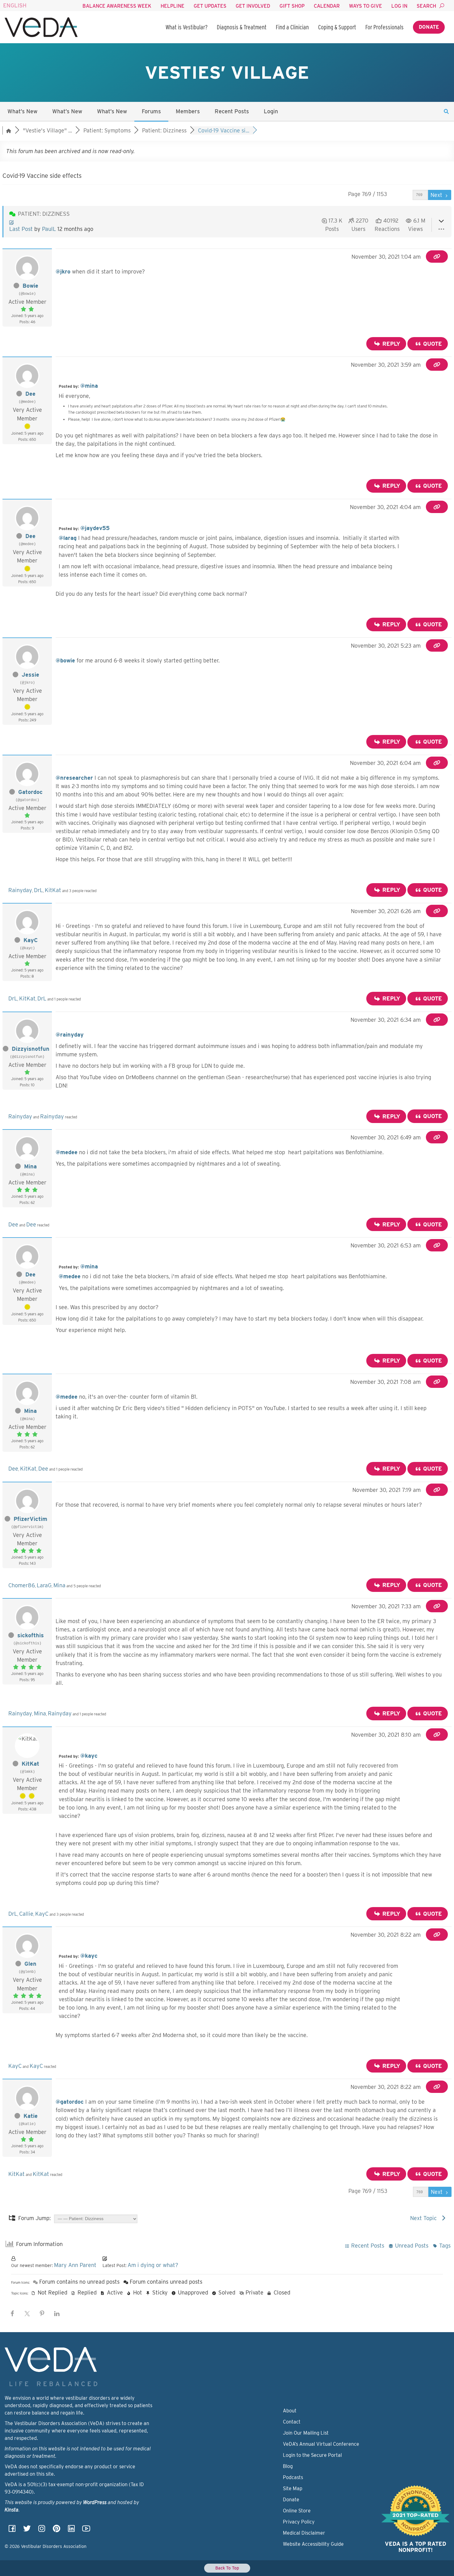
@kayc (89, 1756)
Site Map (293, 2488)
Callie (26, 1914)
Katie (31, 2116)
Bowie (30, 286)
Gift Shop (292, 6)
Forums (151, 111)
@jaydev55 (95, 528)
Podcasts (293, 2477)
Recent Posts (232, 111)
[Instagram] (42, 2530)
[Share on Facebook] (12, 2314)
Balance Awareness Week (117, 6)
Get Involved (253, 6)
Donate (429, 27)
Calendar (327, 6)
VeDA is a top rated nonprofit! (416, 2547)
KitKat (53, 890)
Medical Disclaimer (304, 2533)
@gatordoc (70, 2102)
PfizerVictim (30, 1519)
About (290, 2411)
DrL (38, 890)
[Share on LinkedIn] (57, 2314)
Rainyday (20, 890)
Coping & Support (337, 27)
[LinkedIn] (71, 2530)
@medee (67, 1152)
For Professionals (385, 27)
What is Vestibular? (187, 27)
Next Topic (425, 2218)
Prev (404, 195)
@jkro (63, 271)
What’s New (22, 111)
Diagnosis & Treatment (242, 27)
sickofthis (31, 1635)
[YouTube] (86, 2530)
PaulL (49, 229)
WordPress (95, 2502)
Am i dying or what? (153, 2265)
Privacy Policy (299, 2522)
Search (426, 6)
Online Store (297, 2511)
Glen (30, 1964)
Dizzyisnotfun (31, 1049)
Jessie (30, 675)
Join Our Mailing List (306, 2433)
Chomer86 (22, 1585)
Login (271, 111)
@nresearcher (74, 778)
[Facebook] (12, 2530)
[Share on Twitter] (27, 2314)
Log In (399, 6)
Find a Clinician (292, 27)
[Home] (41, 27)
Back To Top (227, 2568)
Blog (288, 2466)
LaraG (44, 1585)
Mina (30, 1166)
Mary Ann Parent (75, 2265)
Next (437, 195)
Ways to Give (366, 6)
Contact (292, 2422)
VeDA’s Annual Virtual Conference (321, 2444)
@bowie (65, 660)
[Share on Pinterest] (42, 2314)
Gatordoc (30, 792)
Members (188, 111)
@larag (68, 538)
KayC (31, 940)
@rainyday (70, 1035)
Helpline (172, 6)
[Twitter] (27, 2530)
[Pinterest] (57, 2530)
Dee (30, 394)
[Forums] (9, 130)
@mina (89, 386)
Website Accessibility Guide (313, 2544)
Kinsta (12, 2510)
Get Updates (210, 6)
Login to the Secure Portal (312, 2455)
